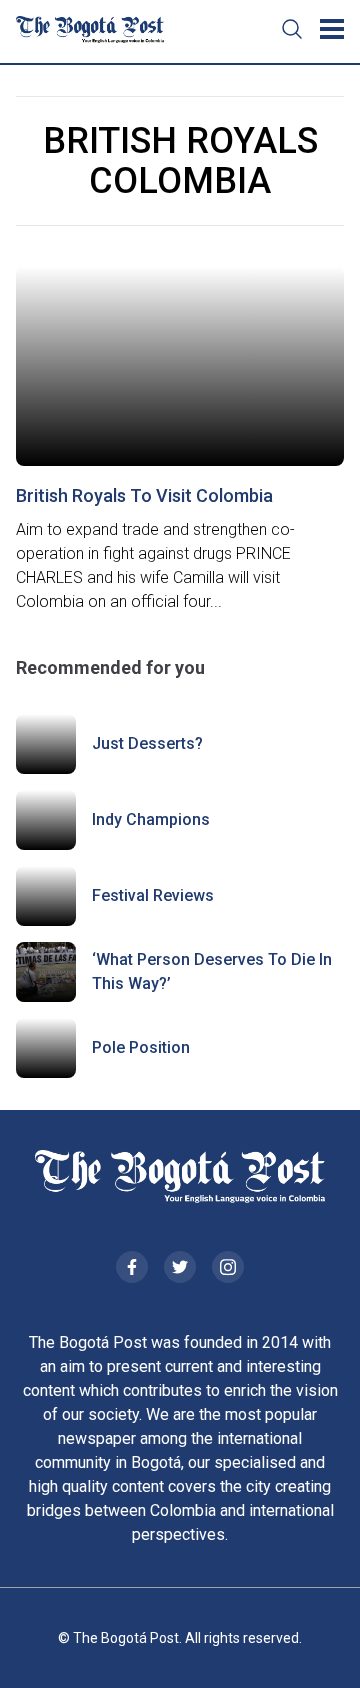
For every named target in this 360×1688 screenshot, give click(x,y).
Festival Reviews (153, 895)
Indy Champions (151, 819)
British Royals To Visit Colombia (144, 495)
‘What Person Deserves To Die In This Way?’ (212, 971)
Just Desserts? (147, 743)
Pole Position (141, 1047)
